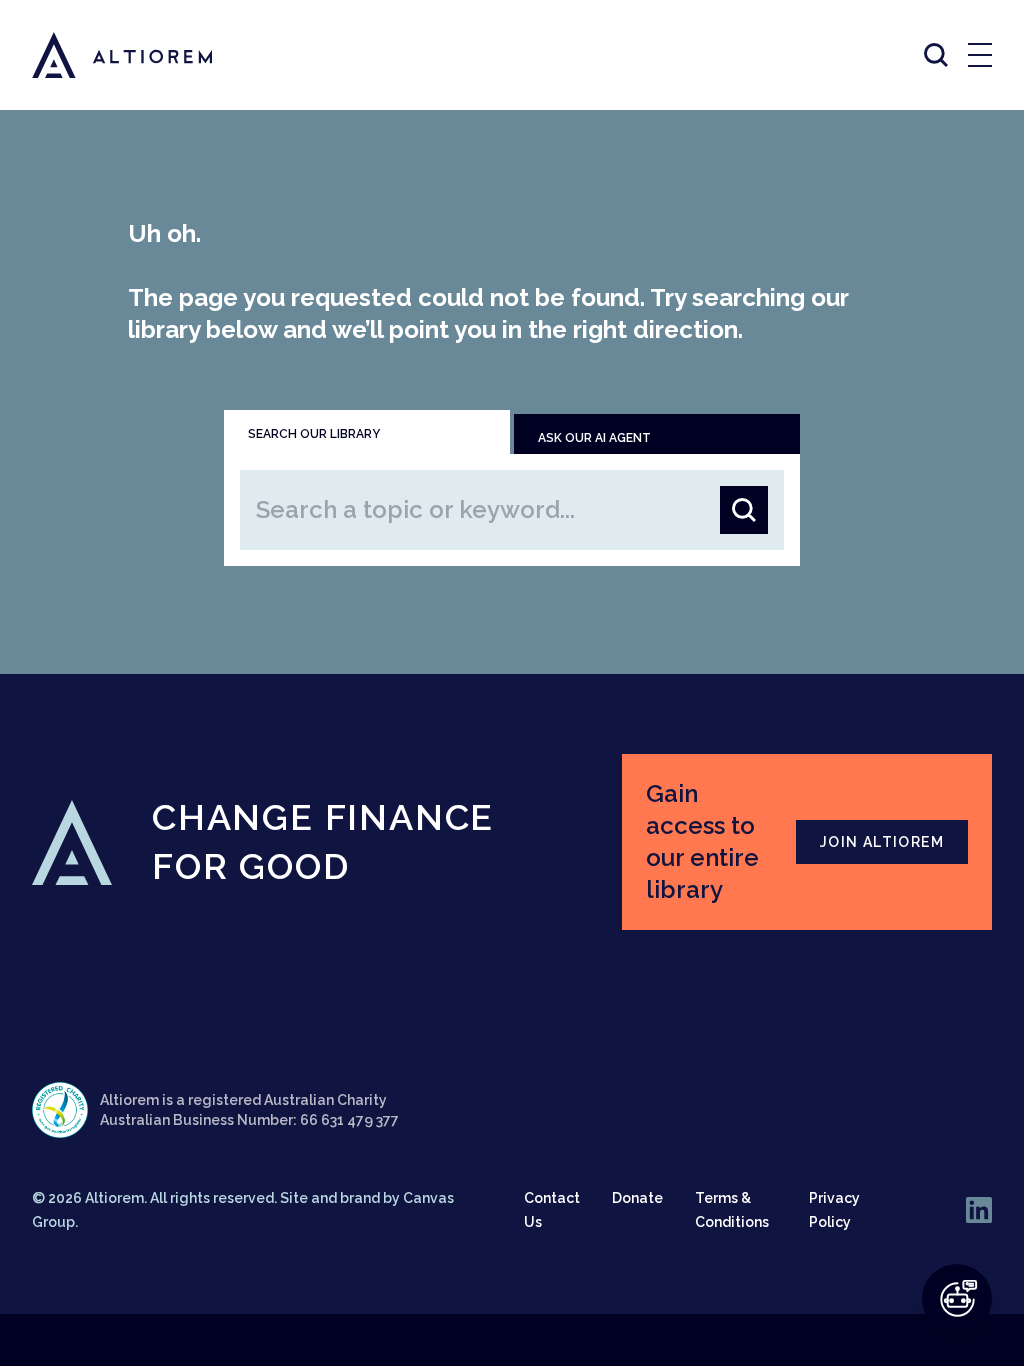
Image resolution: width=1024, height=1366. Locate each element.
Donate (637, 1198)
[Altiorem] (104, 55)
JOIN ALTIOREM (882, 842)
